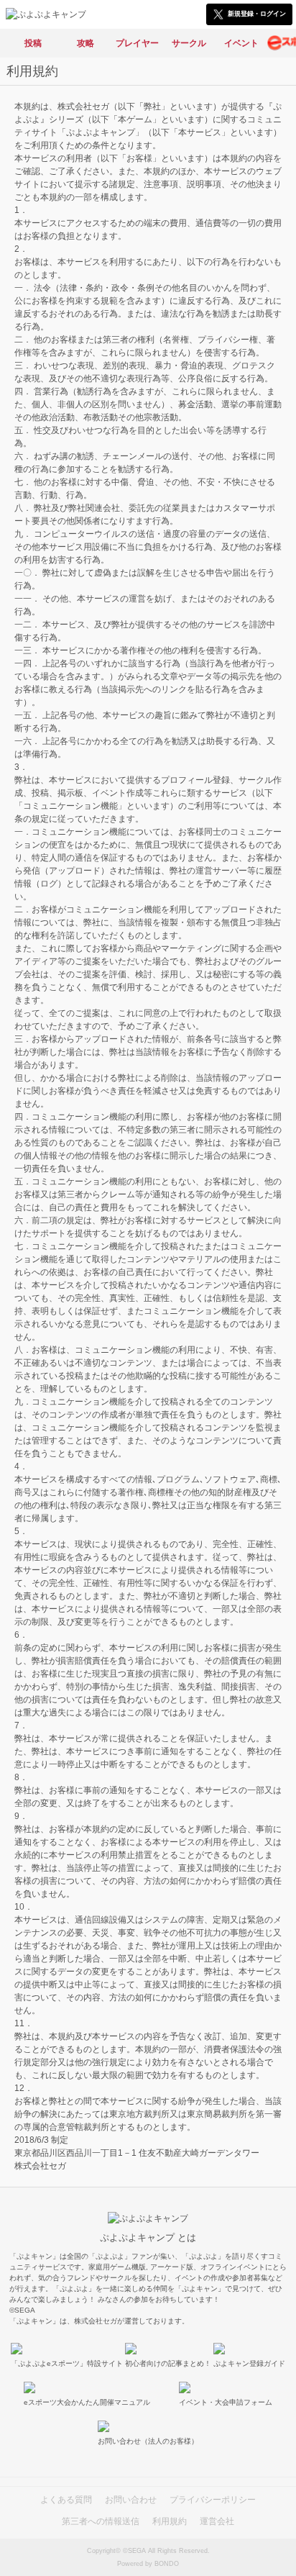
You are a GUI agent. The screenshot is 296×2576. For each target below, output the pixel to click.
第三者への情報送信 (101, 2521)
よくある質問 (66, 2500)
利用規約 (170, 2521)
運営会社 (217, 2521)
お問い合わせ (131, 2500)
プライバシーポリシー (213, 2500)
